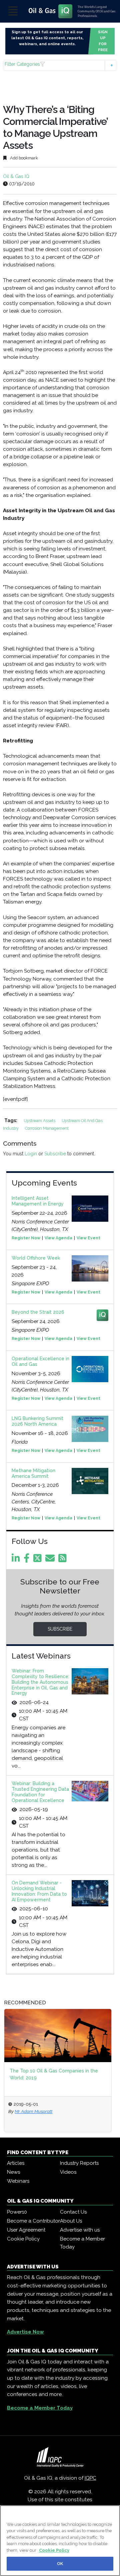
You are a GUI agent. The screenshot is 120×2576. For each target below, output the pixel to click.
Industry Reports (79, 2163)
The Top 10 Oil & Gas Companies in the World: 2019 (54, 2074)
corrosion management (47, 1128)
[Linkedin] (17, 1560)
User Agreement (26, 2230)
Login (31, 1154)
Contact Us (73, 2212)
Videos (68, 2172)
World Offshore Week (36, 1258)
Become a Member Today (82, 2243)
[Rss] (64, 1560)
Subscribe (55, 1154)
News (13, 2172)
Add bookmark (23, 158)
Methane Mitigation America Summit (33, 1473)
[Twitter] (39, 1560)
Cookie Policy (23, 2239)
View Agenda (58, 1238)
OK (60, 2564)
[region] (60, 2541)
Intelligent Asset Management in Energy (38, 1201)
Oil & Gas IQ (16, 176)
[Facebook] (28, 1560)
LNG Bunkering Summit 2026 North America (37, 1421)
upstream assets (40, 1121)
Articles (16, 2163)
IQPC (90, 2478)
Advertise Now (25, 2332)
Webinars (18, 2181)
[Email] (51, 1560)
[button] (60, 65)
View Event (88, 1238)
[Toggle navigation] (13, 11)
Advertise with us (80, 2230)
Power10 (17, 2212)
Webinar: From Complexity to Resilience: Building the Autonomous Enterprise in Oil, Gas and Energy (40, 1682)
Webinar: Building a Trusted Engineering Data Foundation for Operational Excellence (40, 1792)
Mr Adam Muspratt (33, 2111)
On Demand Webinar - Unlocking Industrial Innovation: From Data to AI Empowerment (39, 1891)
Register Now (26, 1238)
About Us (71, 2221)
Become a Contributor (33, 2221)
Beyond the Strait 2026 (38, 1312)
